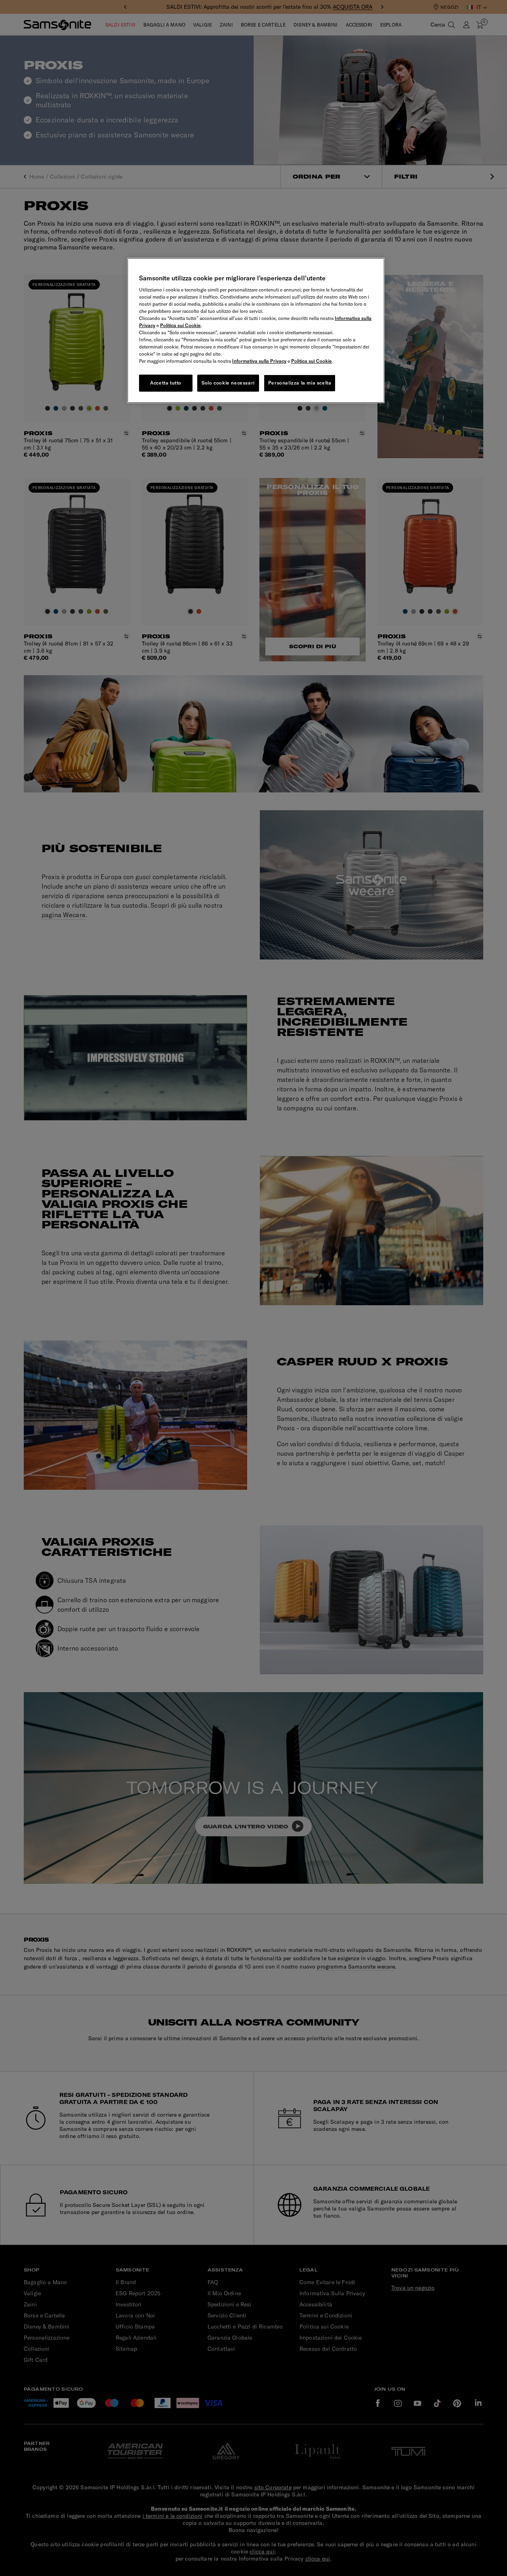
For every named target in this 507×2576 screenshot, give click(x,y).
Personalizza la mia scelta (300, 383)
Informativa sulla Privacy (259, 361)
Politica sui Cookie (180, 325)
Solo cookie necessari (228, 383)
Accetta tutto (166, 383)
